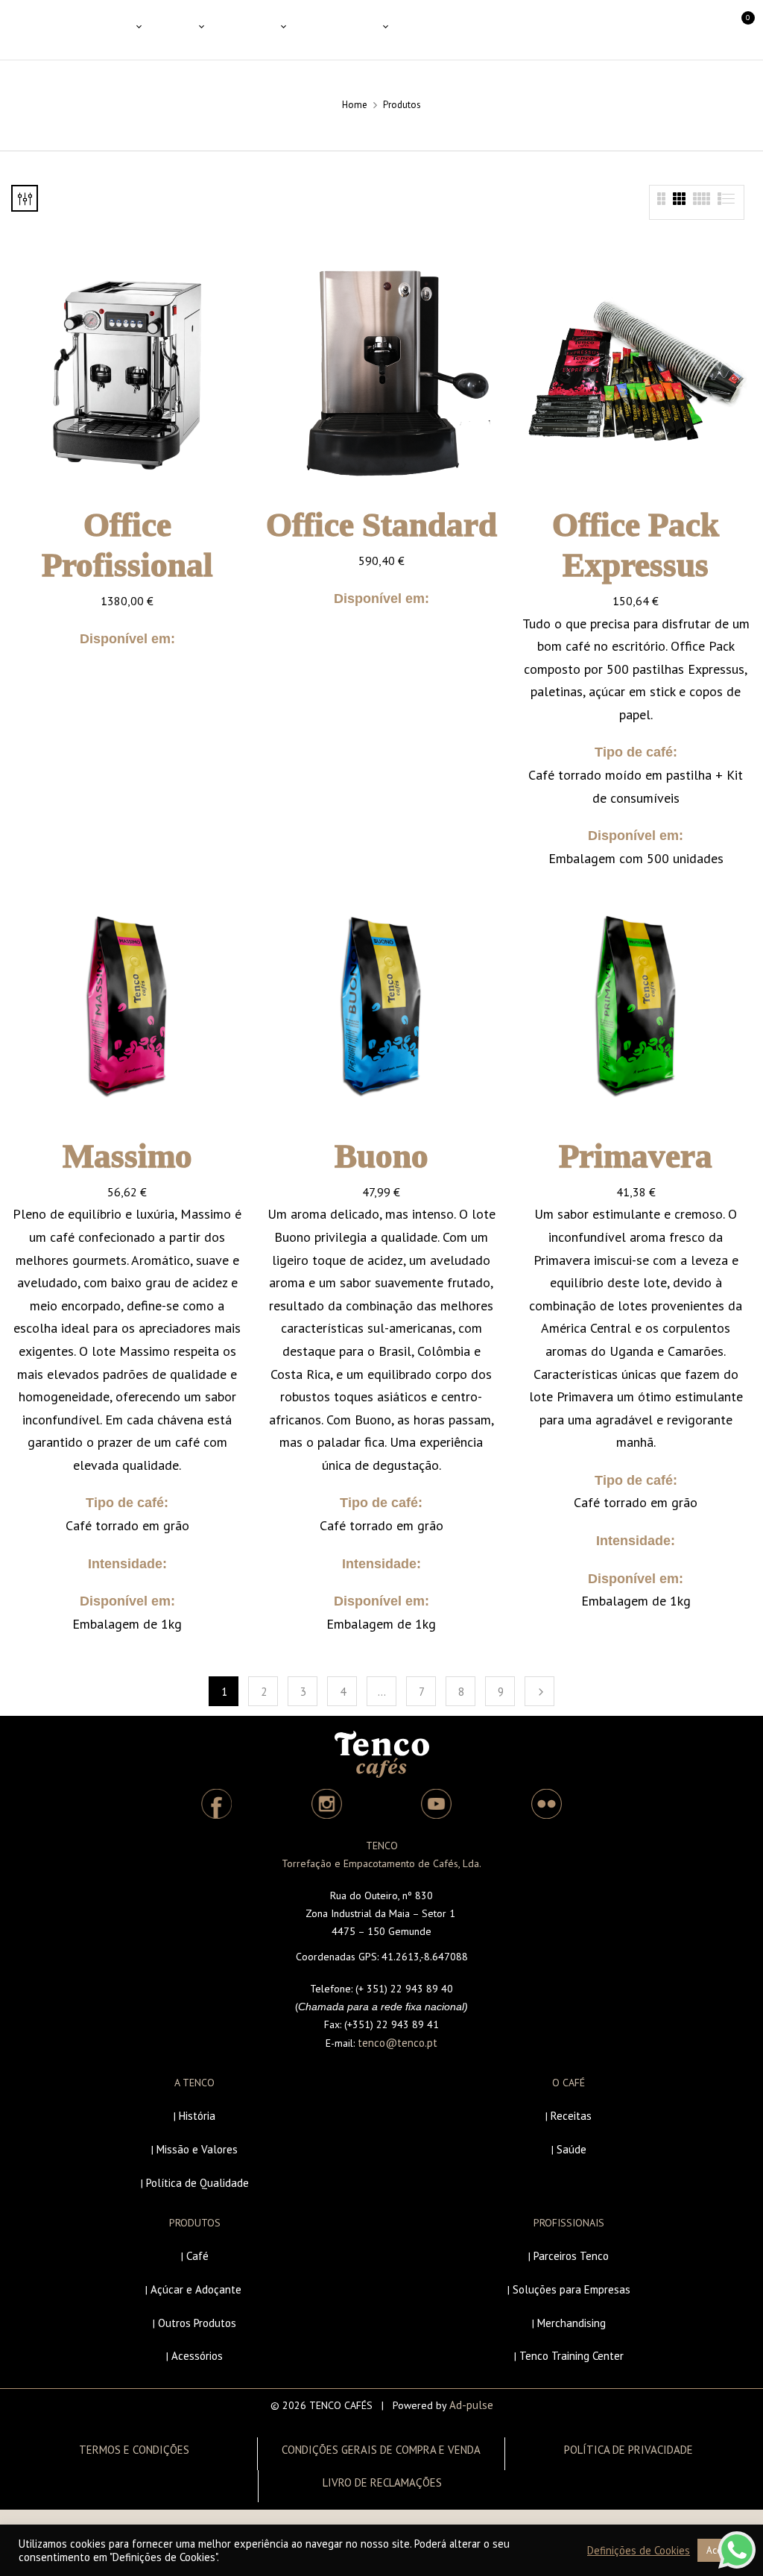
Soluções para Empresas (572, 2289)
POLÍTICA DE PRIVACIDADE (629, 2450)
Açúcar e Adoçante (196, 2289)
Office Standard (381, 525)
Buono (381, 1156)
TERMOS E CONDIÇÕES (134, 2450)
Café (197, 2256)
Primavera (636, 1156)
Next (539, 1691)
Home (355, 105)
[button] (735, 30)
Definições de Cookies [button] (639, 2551)
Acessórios (197, 2356)
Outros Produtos (197, 2323)
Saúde (572, 2149)
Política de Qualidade (197, 2183)
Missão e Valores (197, 2149)
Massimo (127, 1156)
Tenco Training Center (572, 2356)
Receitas (571, 2116)
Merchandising (572, 2323)
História (197, 2116)
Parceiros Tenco (571, 2256)
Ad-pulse (471, 2405)
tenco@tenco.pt (398, 2043)
